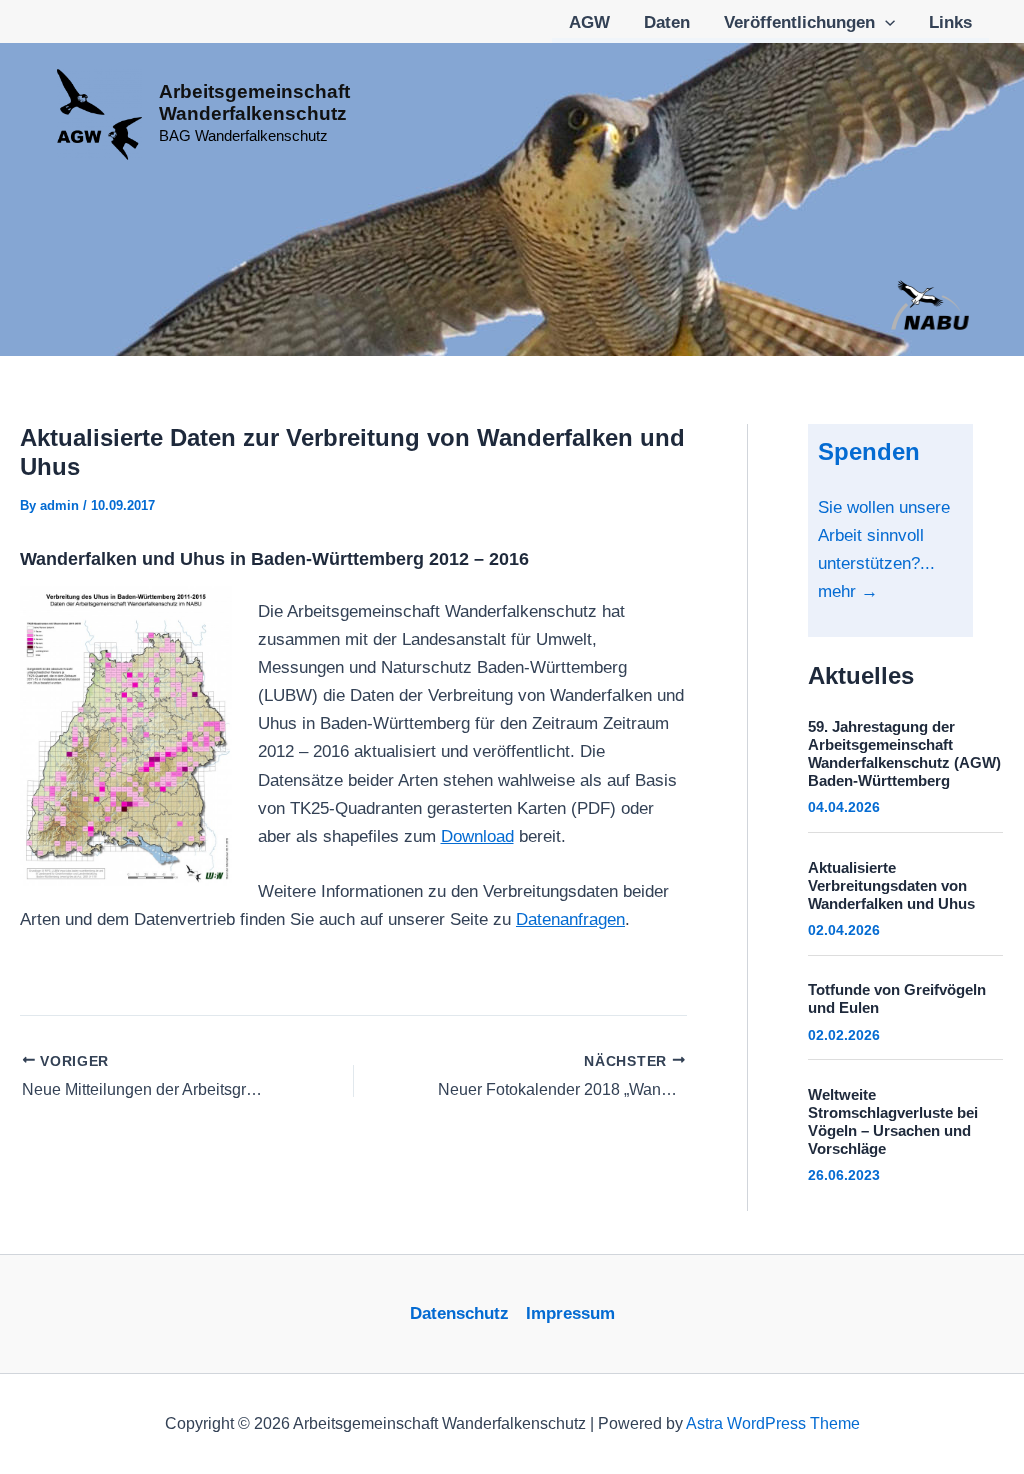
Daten (667, 22)
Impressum (570, 1313)
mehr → (848, 591)
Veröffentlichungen (799, 22)
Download (477, 836)
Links (950, 22)
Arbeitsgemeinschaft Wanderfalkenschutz (254, 102)
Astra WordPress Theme (773, 1423)
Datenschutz (459, 1313)
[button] (885, 23)
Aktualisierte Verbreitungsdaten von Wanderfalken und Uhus (891, 885)
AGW (589, 22)
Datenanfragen (570, 919)
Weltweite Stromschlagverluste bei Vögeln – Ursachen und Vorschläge (893, 1121)
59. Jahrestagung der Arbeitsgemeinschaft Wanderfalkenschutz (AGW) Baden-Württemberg (904, 753)
